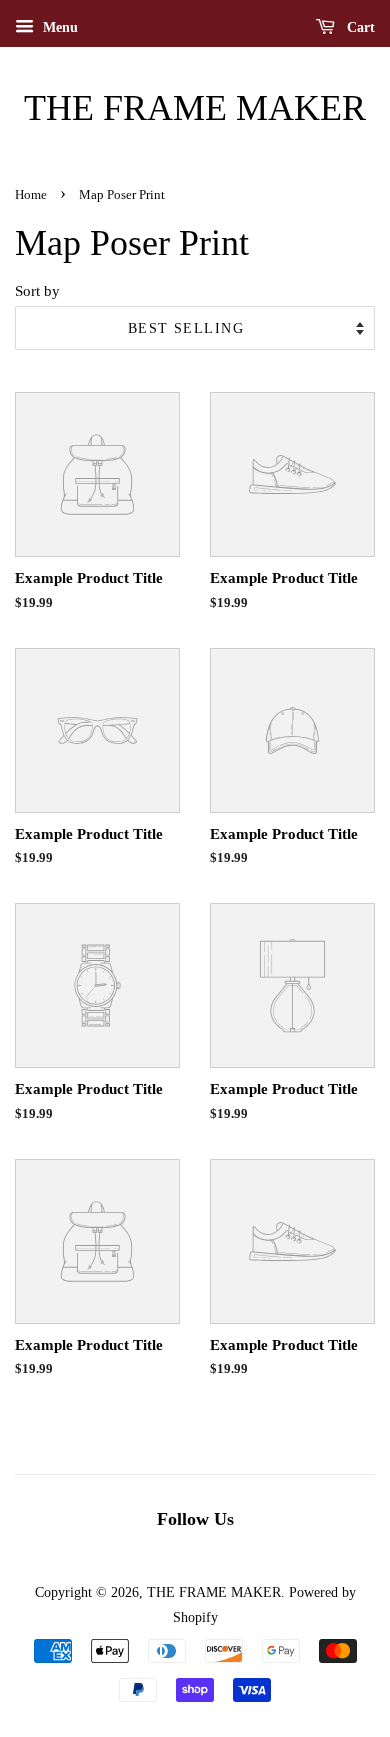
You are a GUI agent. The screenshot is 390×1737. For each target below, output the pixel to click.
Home (31, 195)
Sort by (37, 290)
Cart (359, 27)
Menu (58, 27)
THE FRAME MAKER (195, 108)
